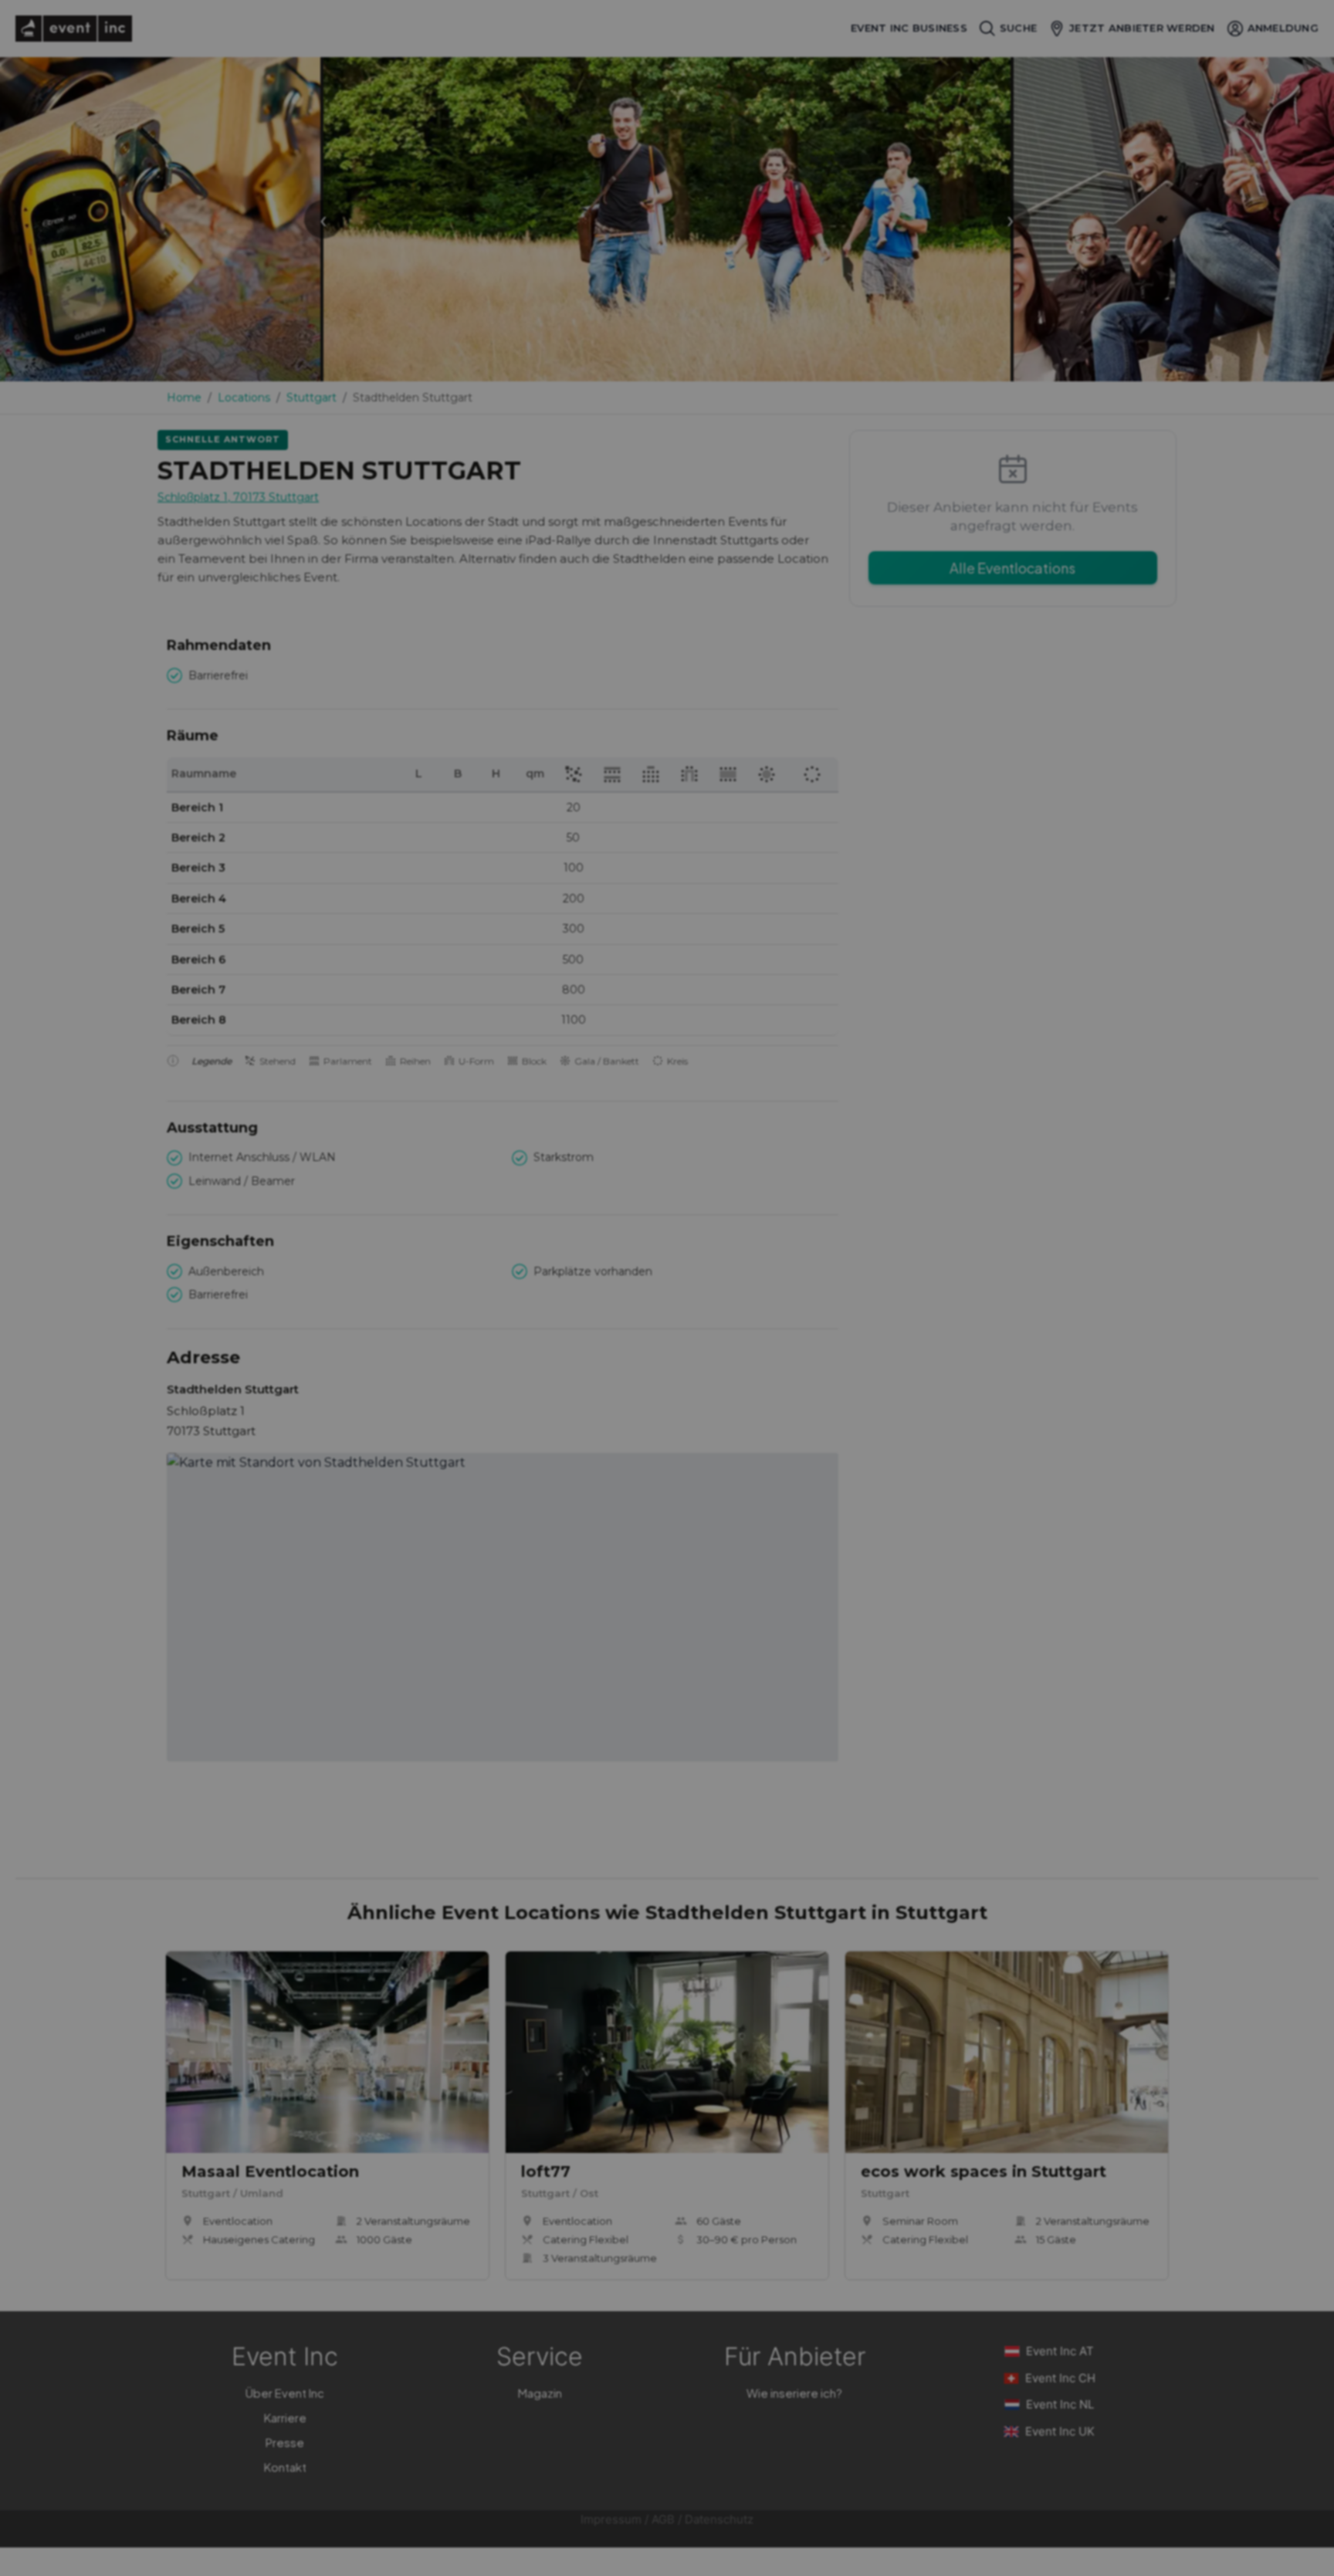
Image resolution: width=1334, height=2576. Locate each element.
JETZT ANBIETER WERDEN (1142, 28)
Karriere (285, 2417)
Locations (244, 398)
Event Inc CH (1060, 2378)
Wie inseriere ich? (794, 2393)
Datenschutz (719, 2519)
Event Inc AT (1060, 2351)
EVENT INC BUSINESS (909, 28)
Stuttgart (311, 398)
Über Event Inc (285, 2393)
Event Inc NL (1060, 2404)
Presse (285, 2442)
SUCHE (1018, 28)
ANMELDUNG (1283, 28)
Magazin (540, 2393)
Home (184, 398)
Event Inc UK (1060, 2431)
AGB (663, 2519)
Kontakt (285, 2467)
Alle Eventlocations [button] (1012, 568)
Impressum (611, 2519)
